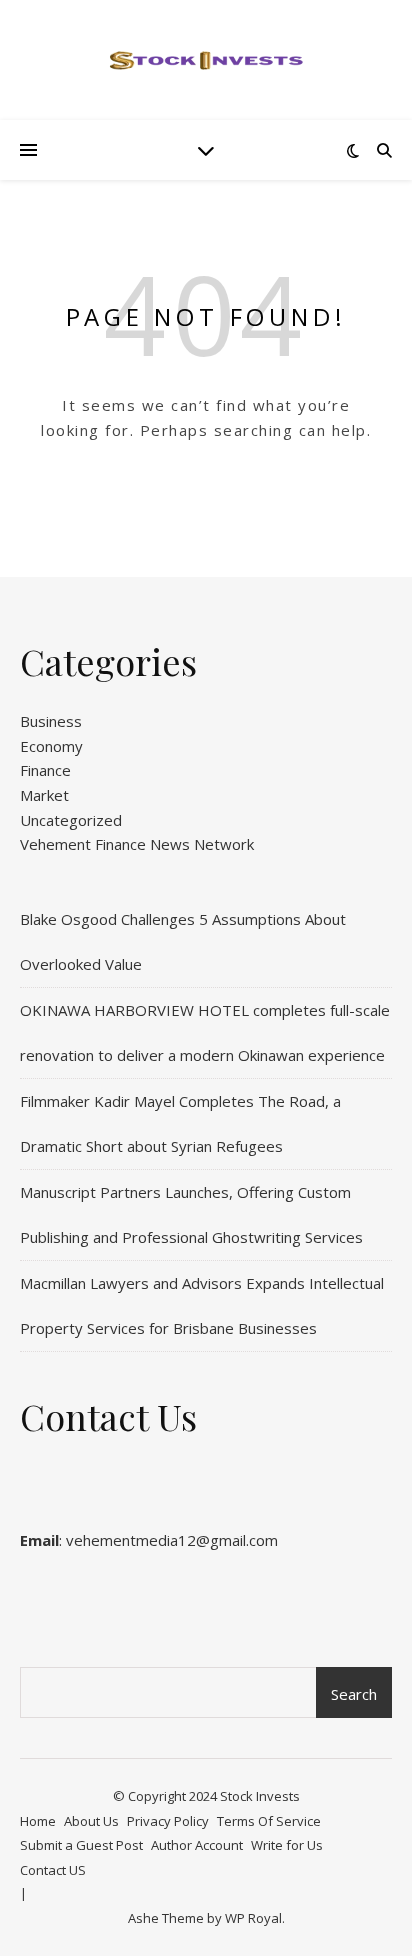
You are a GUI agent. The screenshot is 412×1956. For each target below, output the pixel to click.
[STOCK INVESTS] (206, 60)
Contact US (53, 1870)
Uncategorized (71, 820)
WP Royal (253, 1918)
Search (354, 1694)
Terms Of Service (269, 1821)
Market (44, 795)
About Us (91, 1821)
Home (38, 1821)
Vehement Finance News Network (137, 844)
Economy (51, 746)
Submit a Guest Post (81, 1845)
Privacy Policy (168, 1821)
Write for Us (287, 1845)
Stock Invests (260, 1796)
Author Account (197, 1845)
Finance (45, 770)
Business (51, 721)
